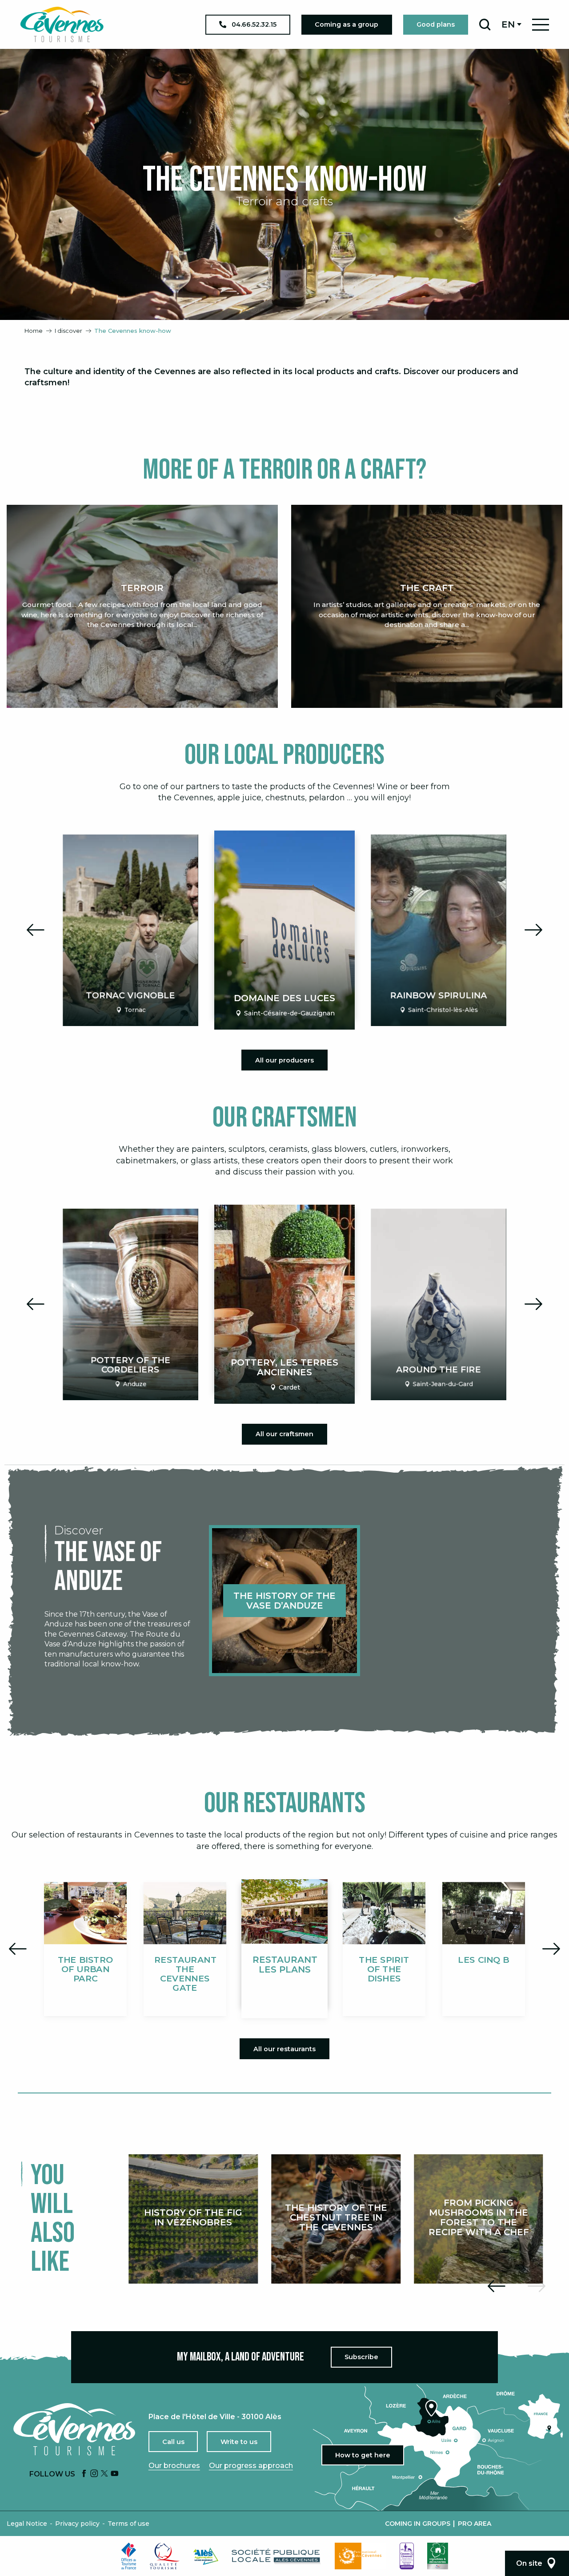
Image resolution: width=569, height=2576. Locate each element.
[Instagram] (94, 2474)
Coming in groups (418, 2524)
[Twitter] (104, 2474)
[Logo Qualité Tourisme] (165, 2556)
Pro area (475, 2524)
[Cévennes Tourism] (62, 24)
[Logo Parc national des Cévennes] (361, 2556)
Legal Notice (27, 2524)
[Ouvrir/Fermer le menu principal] (541, 25)
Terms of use (128, 2524)
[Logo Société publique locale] (276, 2556)
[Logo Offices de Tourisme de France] (129, 2556)
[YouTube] (115, 2474)
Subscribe (361, 2357)
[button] (485, 24)
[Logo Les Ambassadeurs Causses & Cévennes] (407, 2556)
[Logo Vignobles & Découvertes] (438, 2556)
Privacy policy (77, 2524)
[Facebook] (84, 2474)
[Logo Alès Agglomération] (206, 2556)
